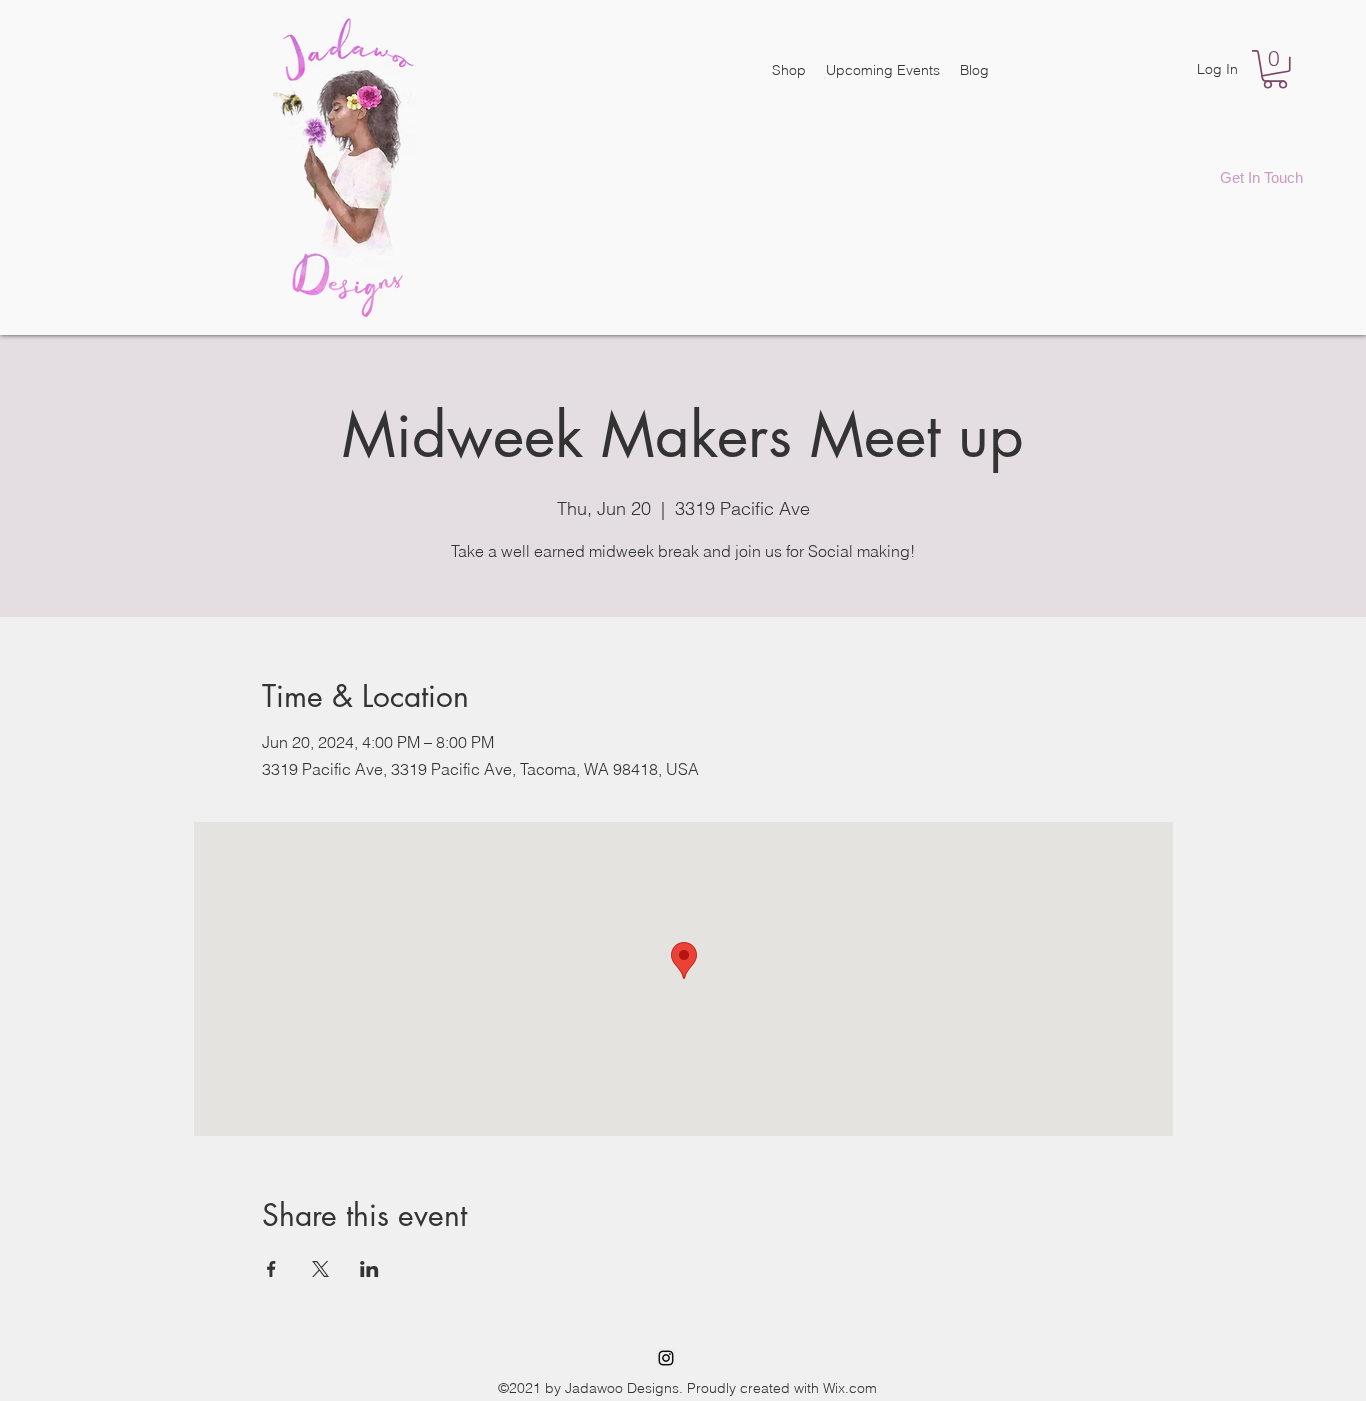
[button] (1275, 69)
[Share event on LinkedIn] (369, 1269)
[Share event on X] (320, 1269)
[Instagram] (666, 1358)
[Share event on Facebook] (271, 1269)
